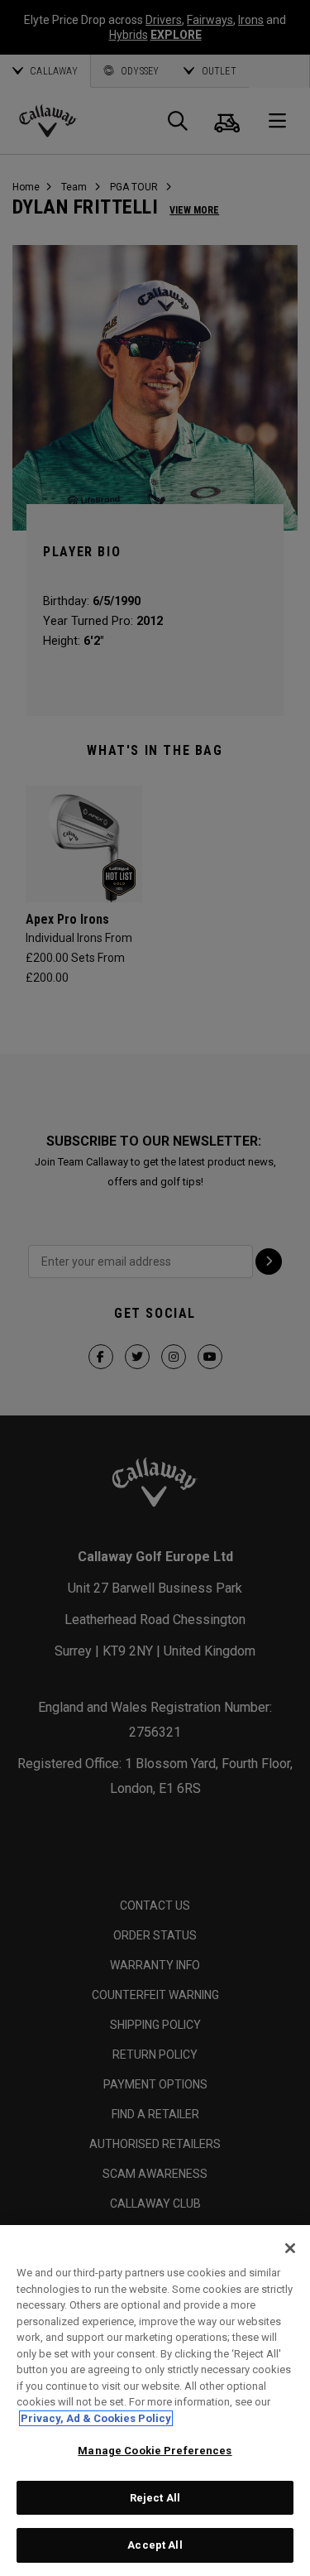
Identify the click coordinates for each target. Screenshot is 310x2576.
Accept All (155, 2545)
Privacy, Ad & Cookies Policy (96, 2418)
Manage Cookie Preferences (155, 2451)
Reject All (155, 2498)
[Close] (290, 2248)
